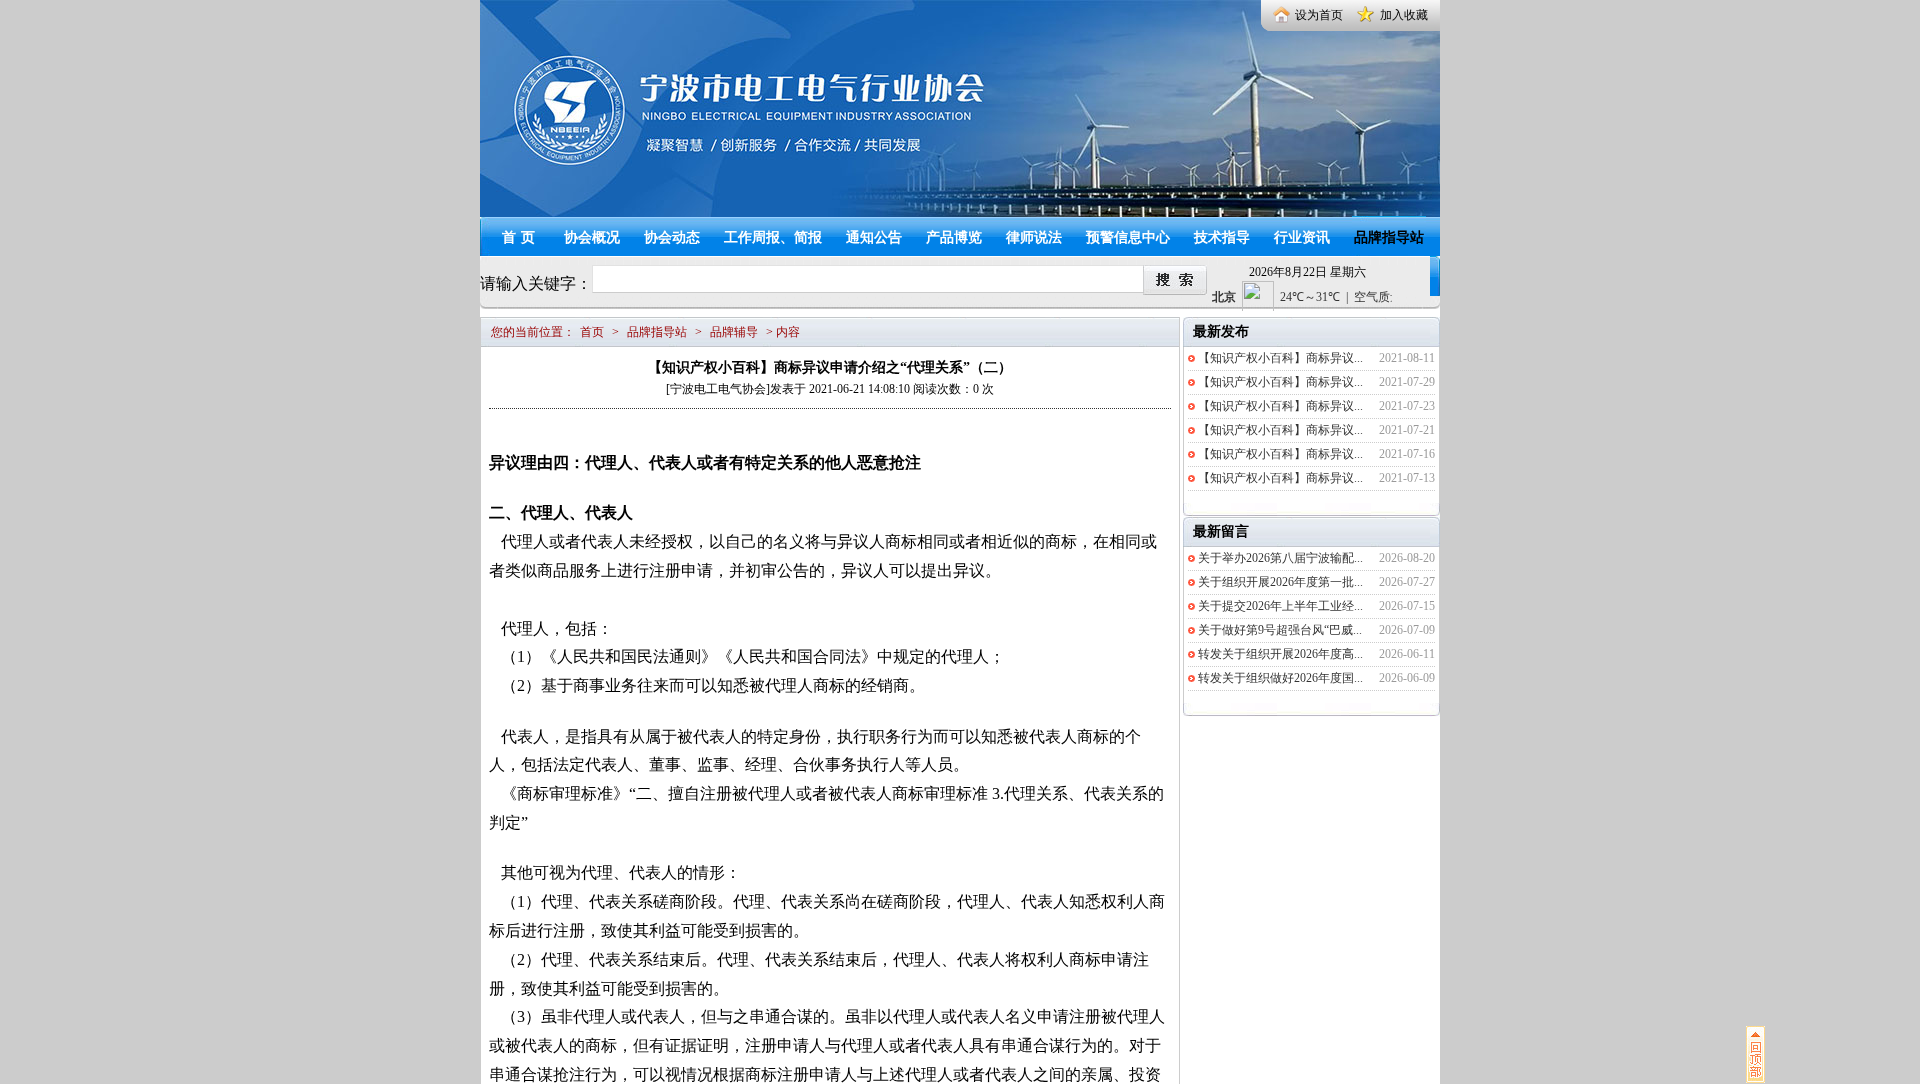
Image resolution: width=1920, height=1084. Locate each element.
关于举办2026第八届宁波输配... (1280, 558)
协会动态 (672, 237)
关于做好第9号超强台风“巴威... (1280, 630)
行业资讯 (1302, 237)
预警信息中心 (1128, 237)
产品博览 (954, 237)
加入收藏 (1404, 15)
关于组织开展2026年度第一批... (1280, 582)
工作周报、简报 (773, 237)
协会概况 (592, 237)
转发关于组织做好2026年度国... (1280, 678)
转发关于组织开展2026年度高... (1280, 654)
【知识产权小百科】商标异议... (1280, 358)
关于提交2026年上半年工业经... (1280, 606)
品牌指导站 (1389, 237)
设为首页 (1319, 15)
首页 (521, 237)
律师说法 (1034, 237)
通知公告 (874, 237)
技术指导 (1222, 237)
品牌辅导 (734, 332)
